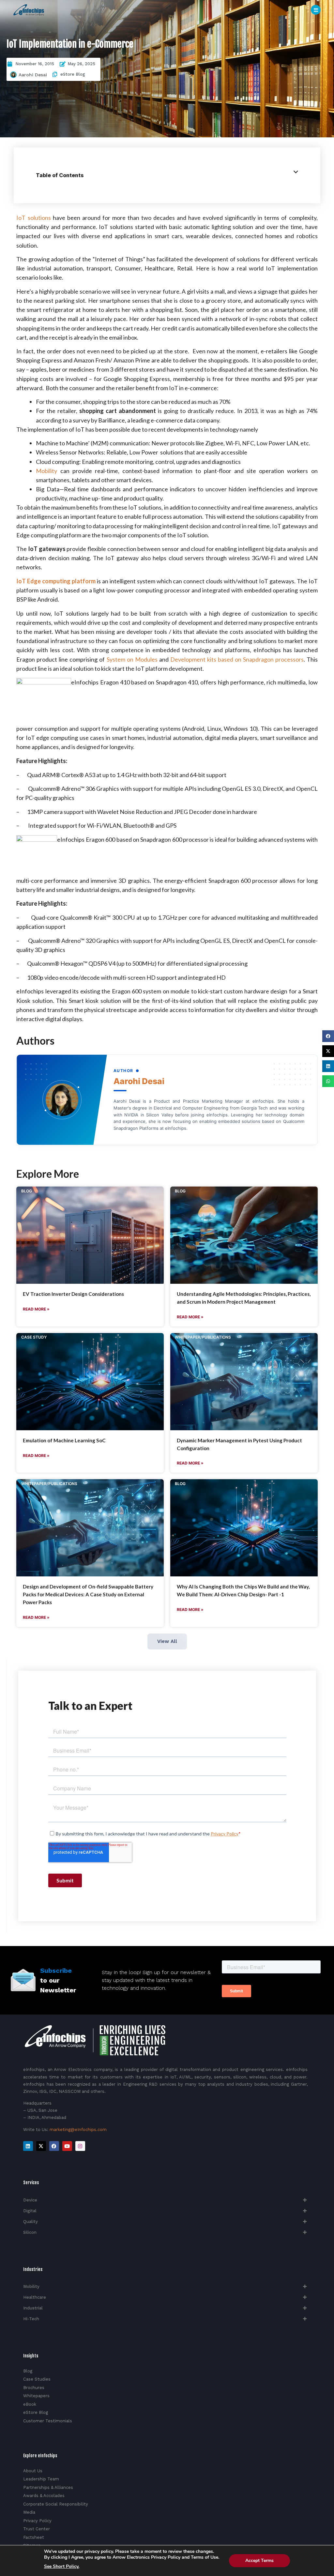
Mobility (46, 471)
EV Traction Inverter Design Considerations (73, 1294)
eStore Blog (73, 74)
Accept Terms (259, 2561)
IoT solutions (33, 218)
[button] (328, 1036)
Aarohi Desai (33, 75)
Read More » (36, 1309)
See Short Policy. (62, 2567)
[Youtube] (67, 2146)
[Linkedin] (28, 2146)
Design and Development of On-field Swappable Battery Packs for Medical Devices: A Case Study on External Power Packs (88, 1594)
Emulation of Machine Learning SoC (64, 1440)
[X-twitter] (41, 2146)
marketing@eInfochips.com (78, 2130)
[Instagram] (80, 2146)
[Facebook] (54, 2146)
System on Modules (132, 659)
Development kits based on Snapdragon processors (237, 659)
